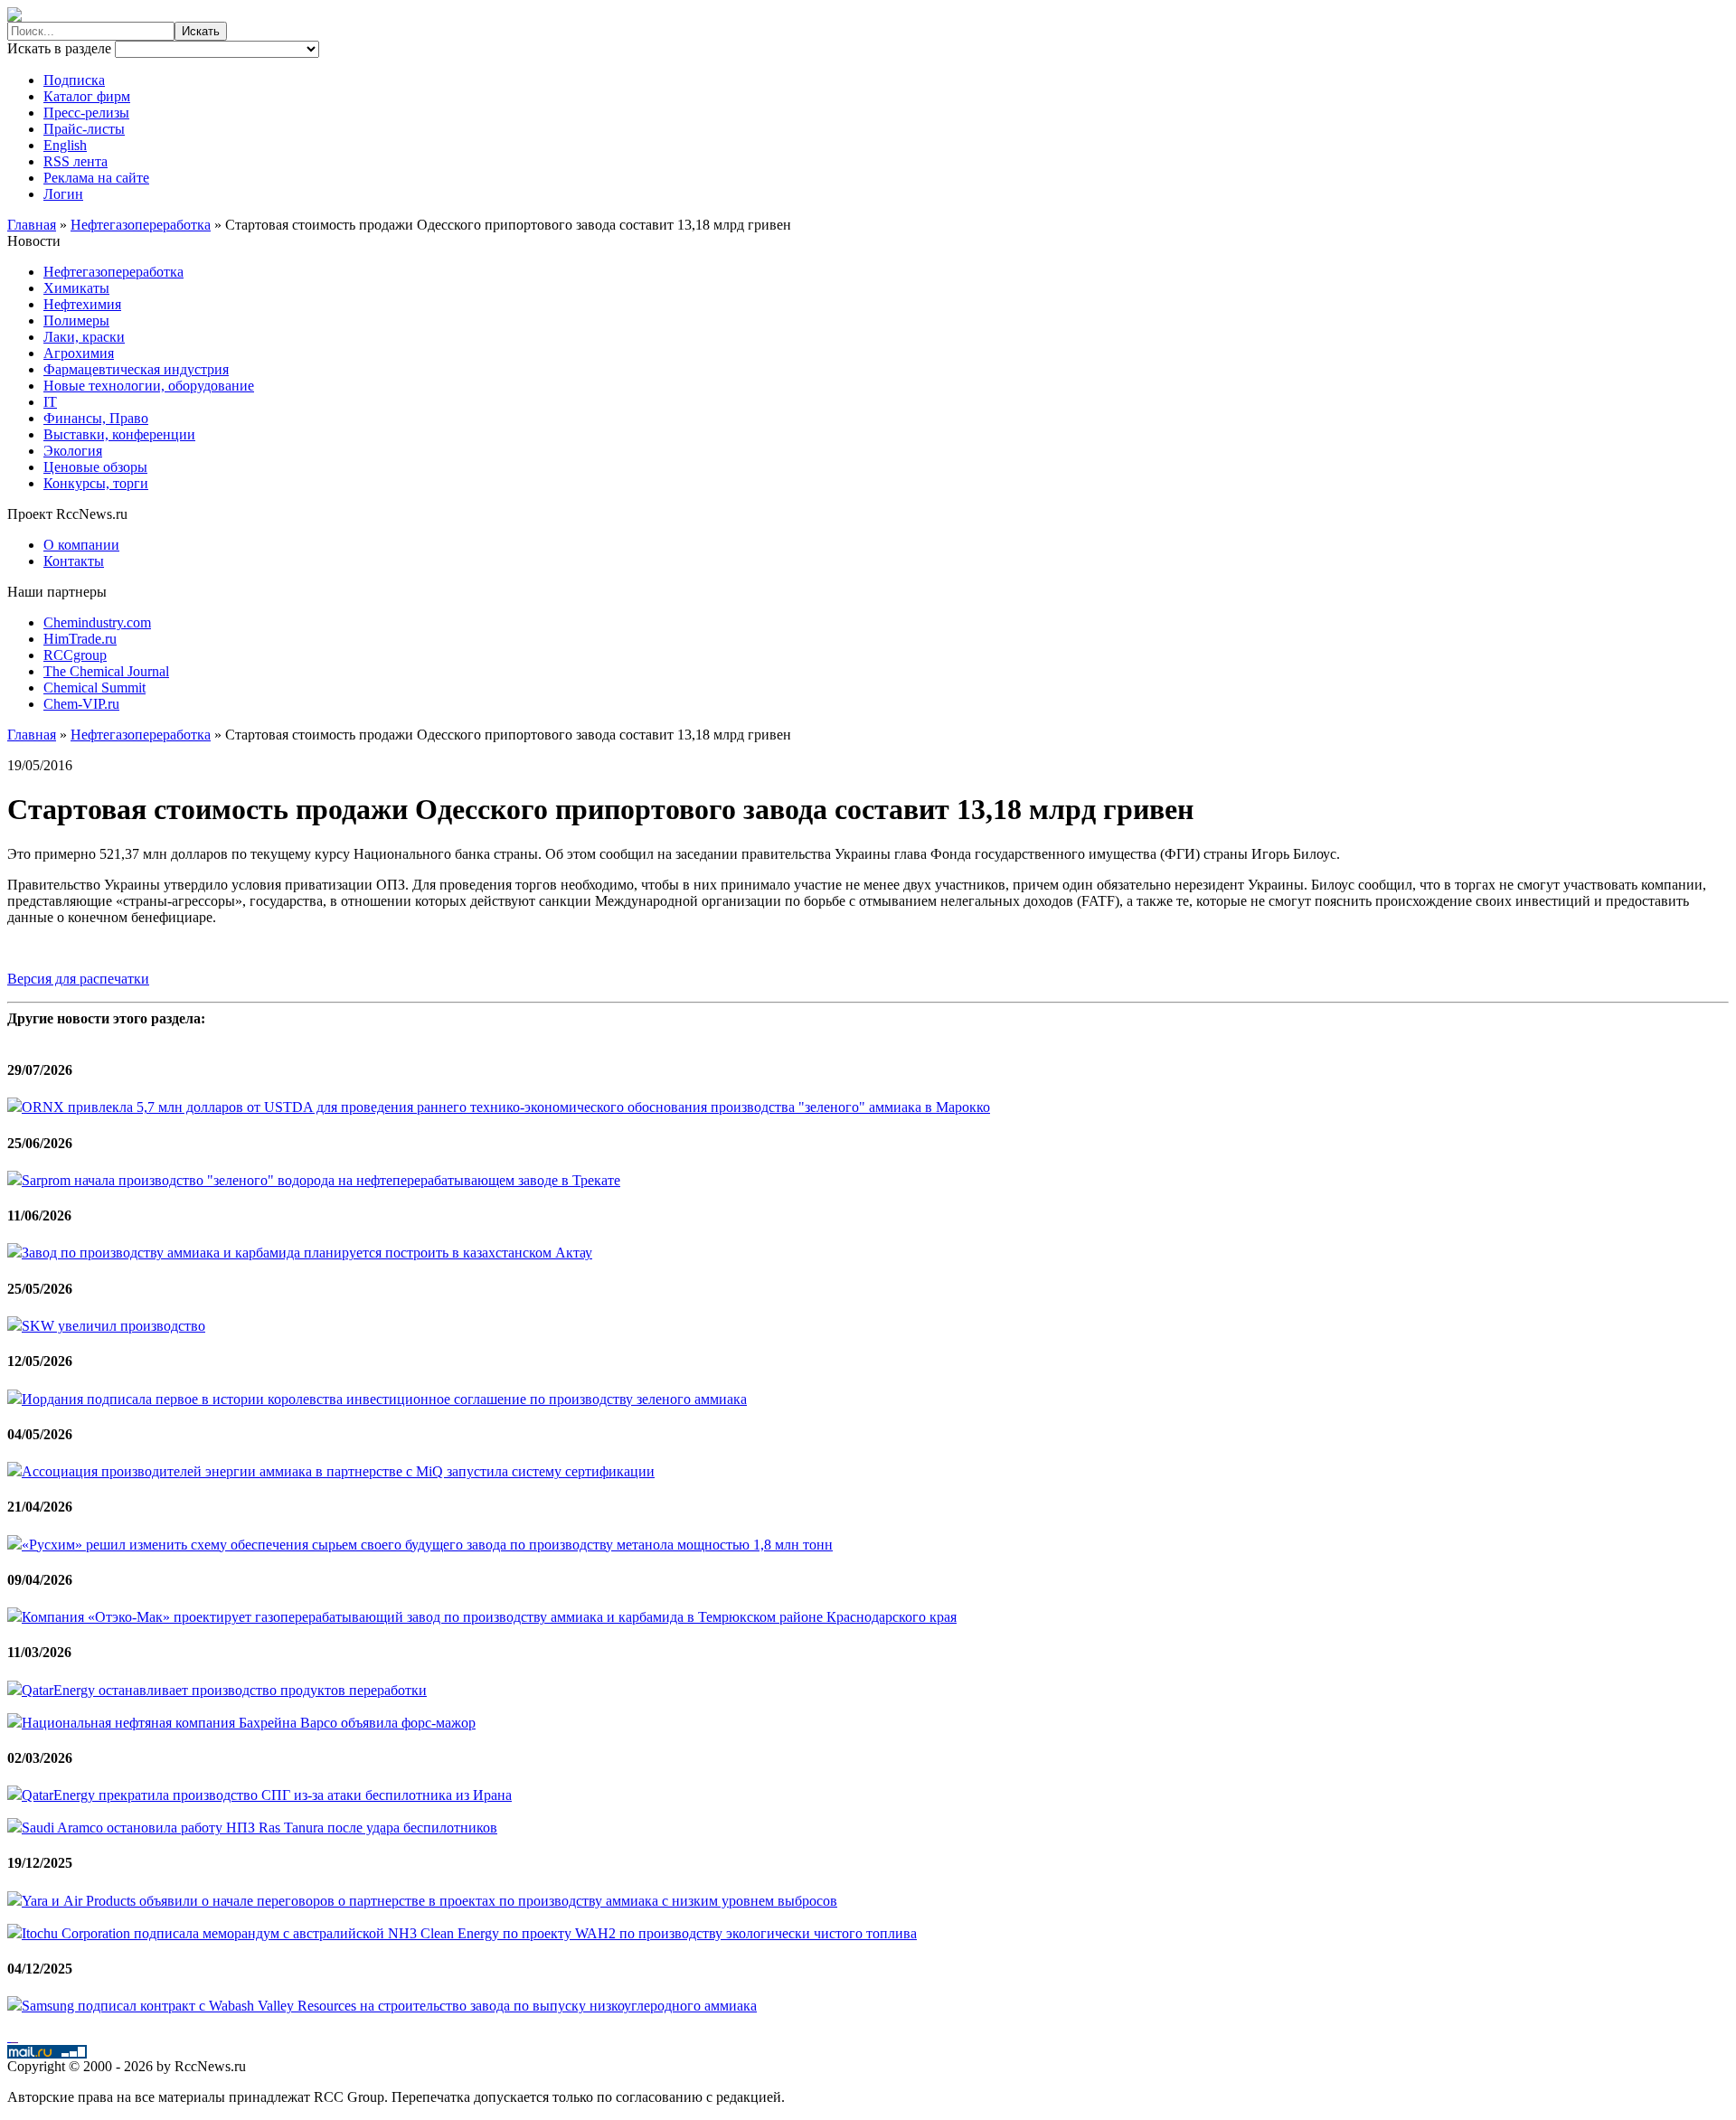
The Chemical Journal (106, 671)
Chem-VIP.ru (81, 704)
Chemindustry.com (97, 622)
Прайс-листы (84, 129)
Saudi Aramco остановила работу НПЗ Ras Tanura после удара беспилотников (259, 1828)
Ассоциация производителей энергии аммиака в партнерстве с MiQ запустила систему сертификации (338, 1471)
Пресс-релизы (86, 113)
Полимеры (76, 320)
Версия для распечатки (78, 979)
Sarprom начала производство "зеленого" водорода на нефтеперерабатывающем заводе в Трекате (321, 1180)
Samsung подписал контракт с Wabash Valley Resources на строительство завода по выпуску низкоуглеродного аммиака (389, 2006)
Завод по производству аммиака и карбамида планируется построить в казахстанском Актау (307, 1253)
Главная (32, 225)
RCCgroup (75, 655)
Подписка (74, 80)
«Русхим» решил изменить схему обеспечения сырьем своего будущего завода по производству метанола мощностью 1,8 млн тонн (427, 1545)
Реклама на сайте (96, 178)
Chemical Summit (94, 688)
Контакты (74, 561)
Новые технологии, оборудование (149, 386)
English (65, 145)
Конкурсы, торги (96, 483)
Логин (63, 194)
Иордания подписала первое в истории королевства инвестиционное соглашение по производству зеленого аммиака (384, 1399)
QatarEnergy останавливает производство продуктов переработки (224, 1690)
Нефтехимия (82, 304)
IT (50, 402)
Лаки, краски (84, 337)
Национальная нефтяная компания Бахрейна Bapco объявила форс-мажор (249, 1723)
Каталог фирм (87, 96)
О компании (81, 545)
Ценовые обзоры (95, 467)
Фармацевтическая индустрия (136, 369)
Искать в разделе (61, 48)
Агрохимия (79, 353)
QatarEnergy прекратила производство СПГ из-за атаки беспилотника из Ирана (267, 1795)
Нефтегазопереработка (141, 225)
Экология (73, 451)
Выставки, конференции (119, 434)
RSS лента (75, 161)
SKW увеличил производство (113, 1326)
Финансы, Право (96, 418)
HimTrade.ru (80, 639)
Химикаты (76, 288)
